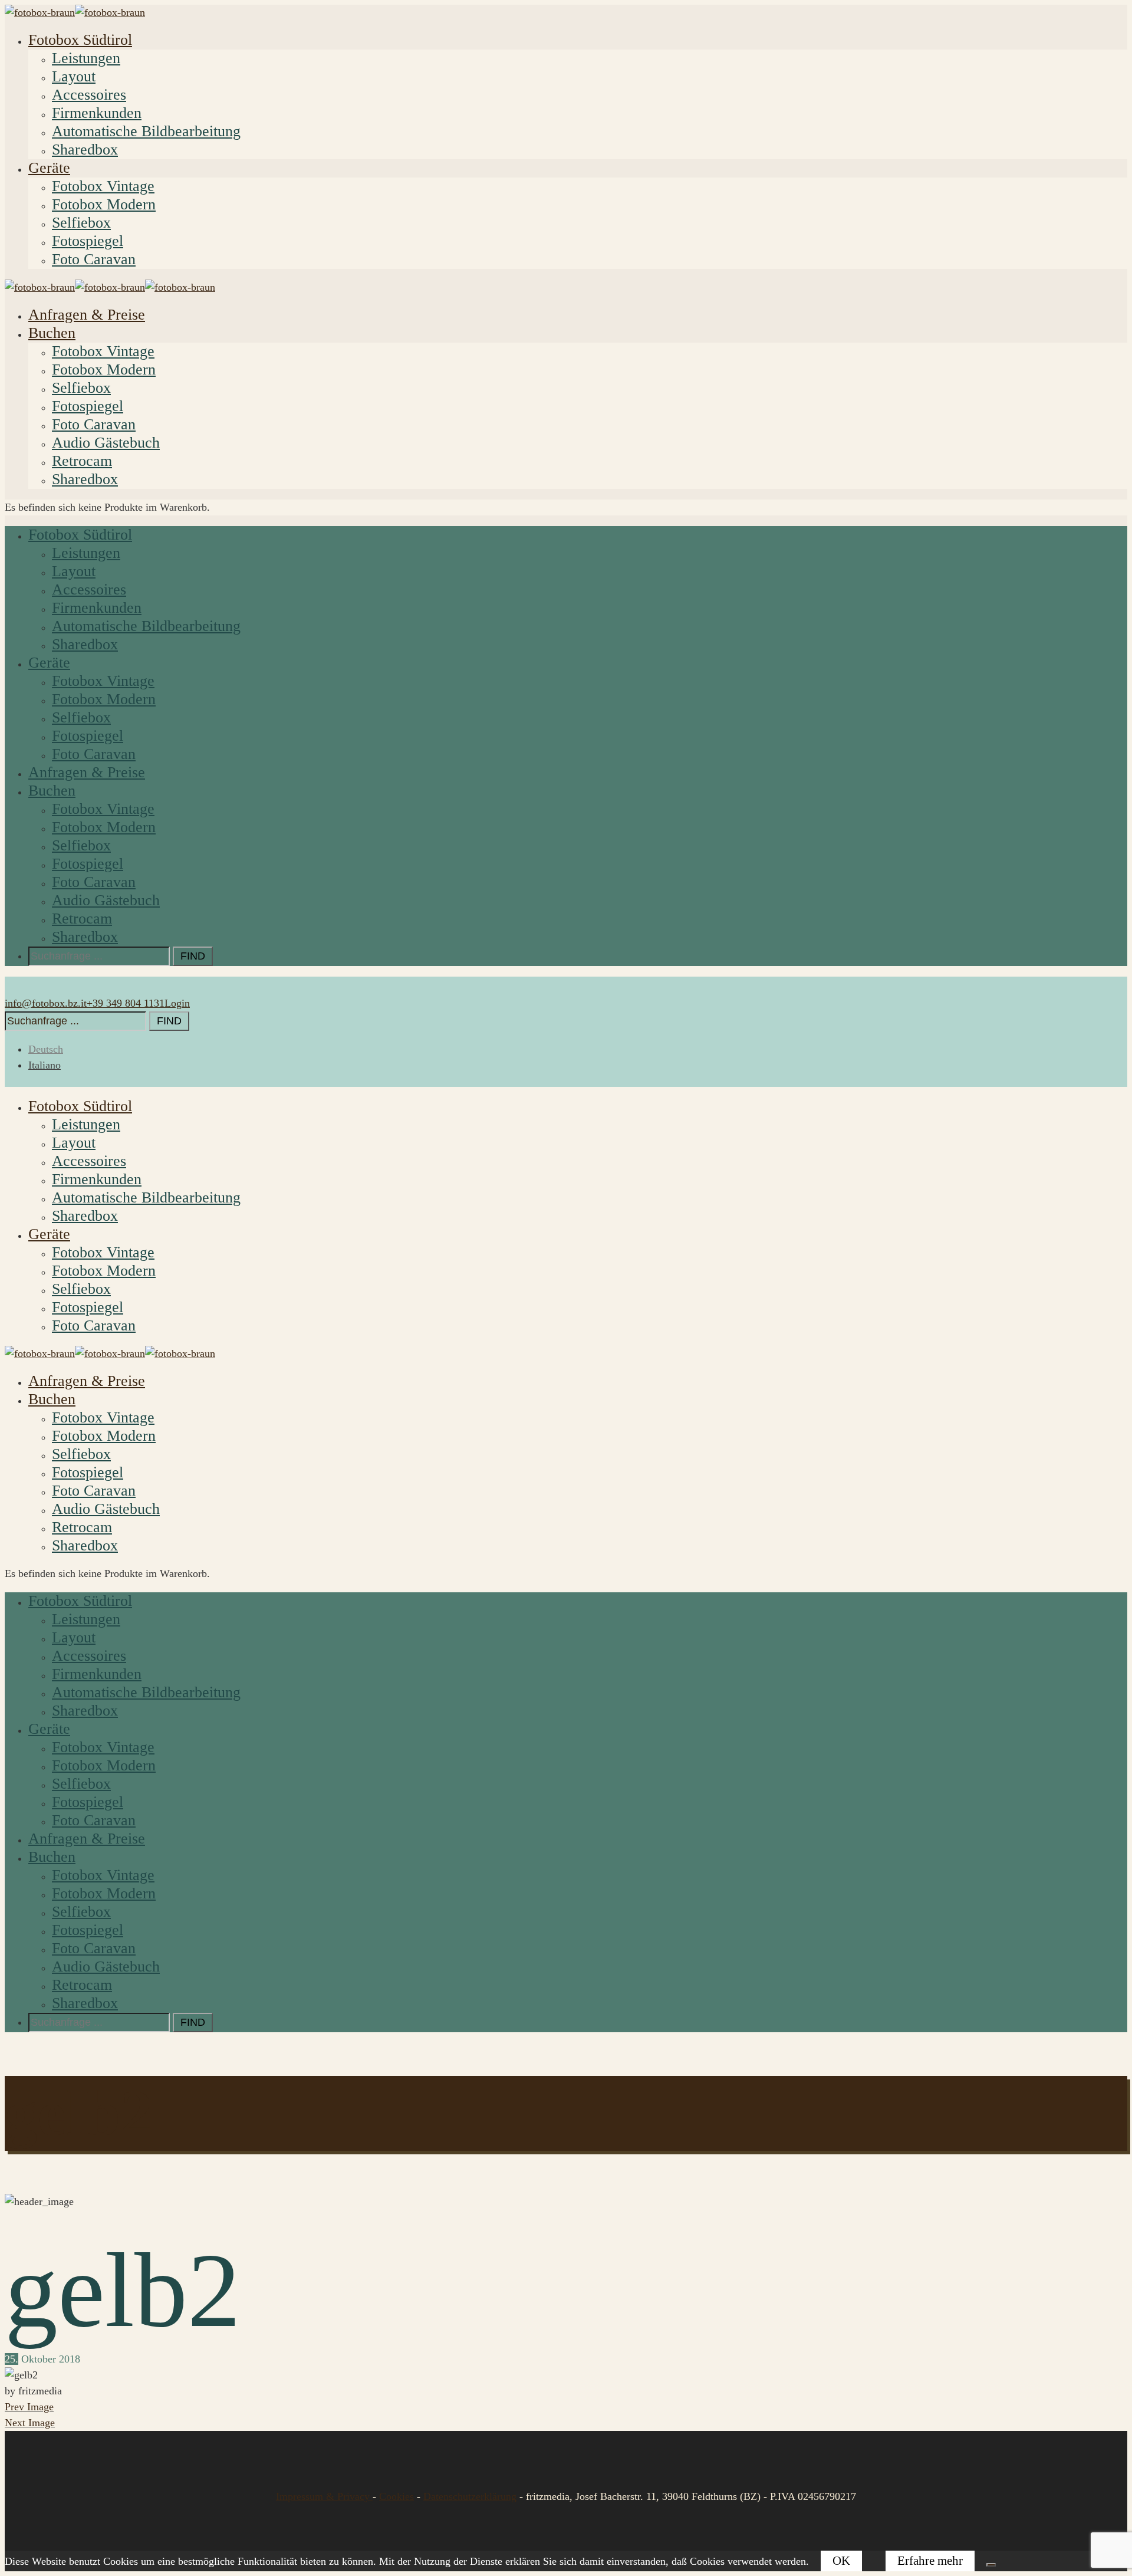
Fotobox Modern (104, 204)
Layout (74, 76)
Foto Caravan (94, 259)
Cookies (396, 2496)
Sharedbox (85, 149)
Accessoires (89, 95)
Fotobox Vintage (103, 186)
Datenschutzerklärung (470, 2496)
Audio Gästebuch (106, 443)
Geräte (49, 168)
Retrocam (82, 461)
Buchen (52, 333)
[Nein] (991, 2565)
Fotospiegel (88, 241)
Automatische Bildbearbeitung (146, 131)
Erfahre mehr (930, 2561)
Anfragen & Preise (87, 315)
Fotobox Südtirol (80, 40)
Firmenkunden (97, 113)
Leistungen (86, 58)
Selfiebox (81, 223)
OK (841, 2561)
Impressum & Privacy (324, 2496)
